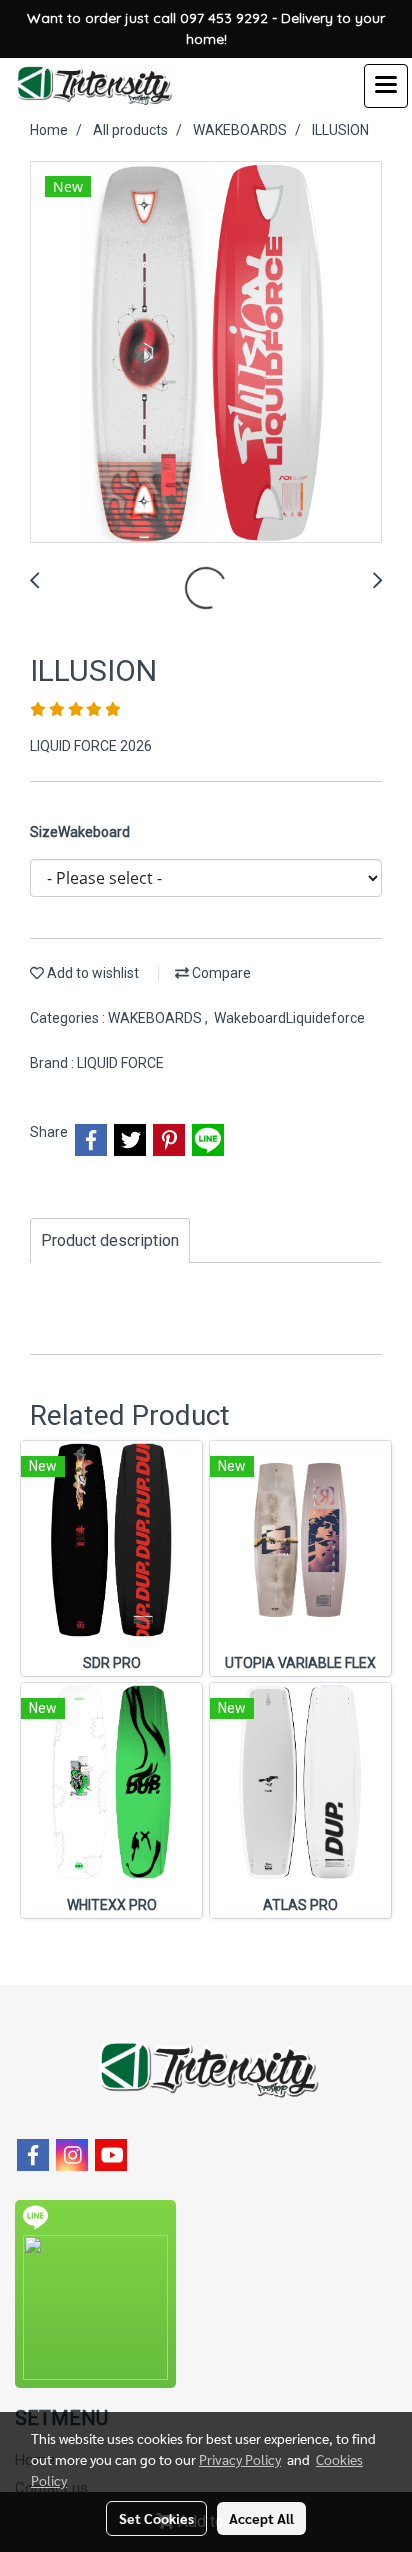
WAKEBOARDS (156, 1018)
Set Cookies (156, 2518)
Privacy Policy (240, 2459)
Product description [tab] (110, 1240)
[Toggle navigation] (386, 86)
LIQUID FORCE (120, 1063)
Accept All (261, 2518)
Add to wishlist (91, 973)
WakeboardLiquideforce (289, 1018)
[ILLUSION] (206, 353)
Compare (220, 973)
